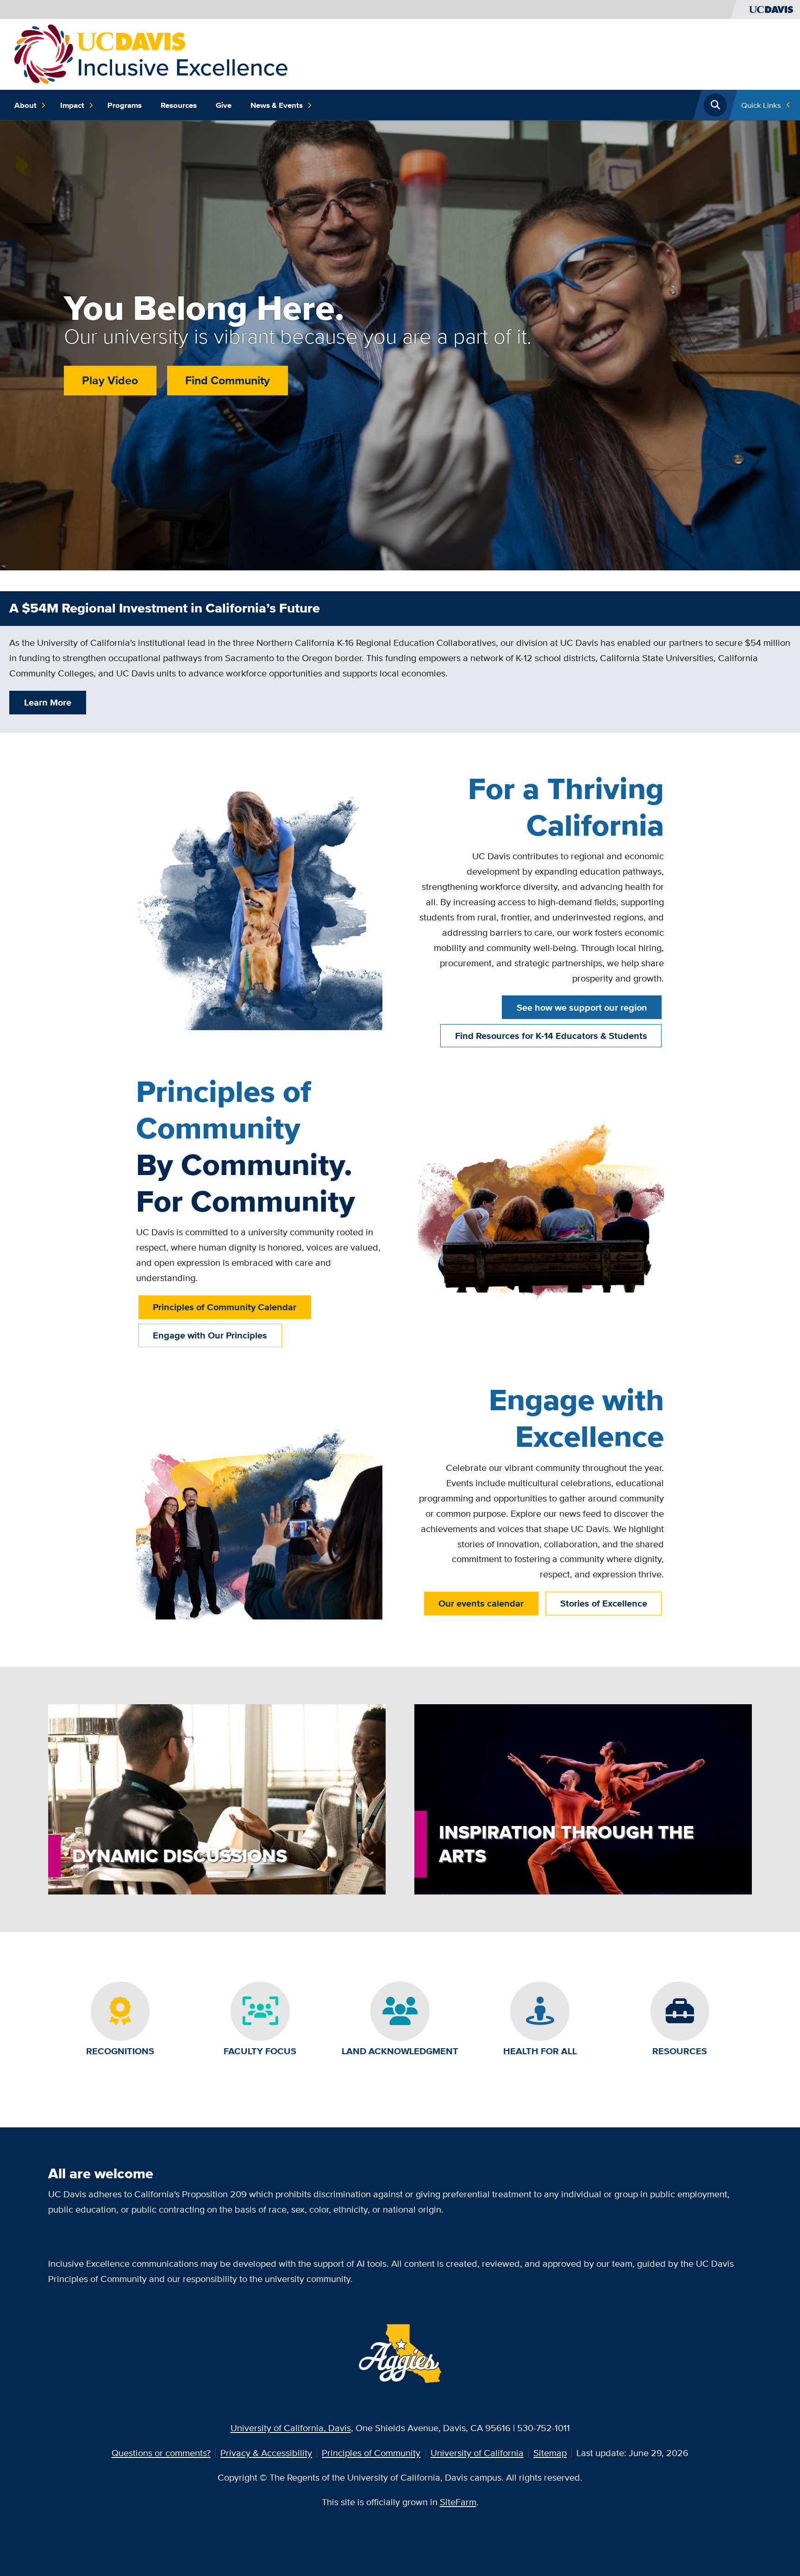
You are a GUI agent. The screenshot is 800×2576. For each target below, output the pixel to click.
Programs (125, 105)
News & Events (277, 105)
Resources (179, 105)
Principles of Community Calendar (225, 1307)
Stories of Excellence (604, 1603)
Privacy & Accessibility (266, 2453)
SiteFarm (458, 2502)
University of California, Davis (291, 2428)
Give (224, 105)
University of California (477, 2453)
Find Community (228, 380)
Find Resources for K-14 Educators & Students (551, 1036)
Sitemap (550, 2453)
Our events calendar (481, 1603)
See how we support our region (582, 1007)
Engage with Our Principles (210, 1335)
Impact (72, 105)
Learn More (48, 702)
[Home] (151, 53)
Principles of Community (371, 2453)
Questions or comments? (161, 2453)
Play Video (110, 380)
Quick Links (761, 105)
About (25, 105)
